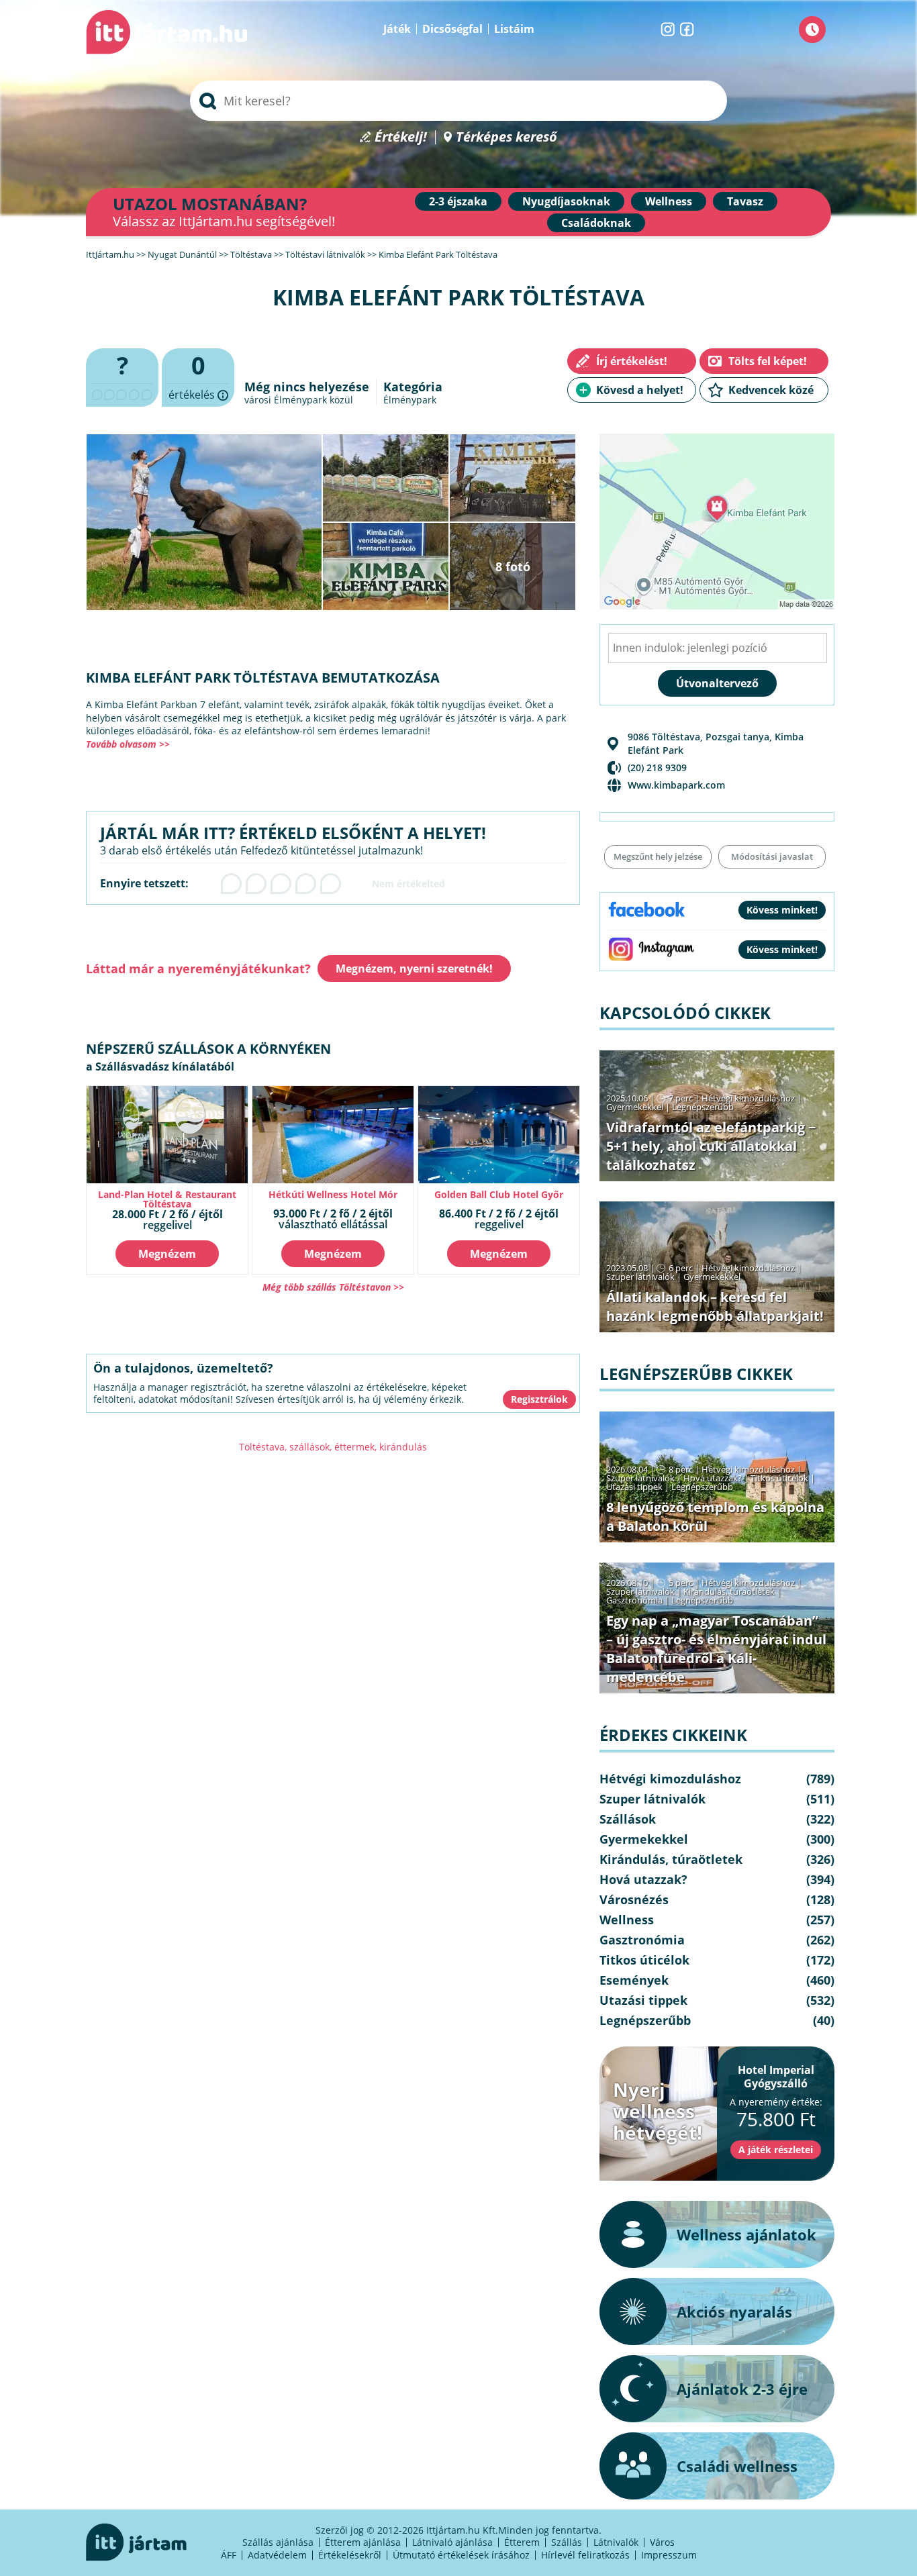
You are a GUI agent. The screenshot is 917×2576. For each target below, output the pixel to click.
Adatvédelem (277, 2555)
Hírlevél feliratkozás (585, 2555)
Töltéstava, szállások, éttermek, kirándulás (333, 1447)
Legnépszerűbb (703, 1107)
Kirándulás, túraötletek (729, 1591)
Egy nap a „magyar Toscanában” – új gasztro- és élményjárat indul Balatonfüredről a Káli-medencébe (716, 1649)
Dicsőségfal (452, 29)
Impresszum (669, 2555)
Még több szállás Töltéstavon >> (333, 1287)
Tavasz (745, 201)
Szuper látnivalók (640, 1277)
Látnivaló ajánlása (452, 2542)
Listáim (514, 29)
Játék (397, 29)
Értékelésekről (350, 2555)
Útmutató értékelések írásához (461, 2555)
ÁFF (229, 2555)
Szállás (567, 2542)
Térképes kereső (506, 137)
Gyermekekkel (635, 1107)
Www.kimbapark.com (676, 785)
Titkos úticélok (779, 1478)
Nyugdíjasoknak (566, 201)
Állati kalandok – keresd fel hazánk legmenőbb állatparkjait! (715, 1306)
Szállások (628, 1819)
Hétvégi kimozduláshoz (748, 1098)
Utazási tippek (634, 1487)
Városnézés (634, 1899)
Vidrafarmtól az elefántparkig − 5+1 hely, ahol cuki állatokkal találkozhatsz (711, 1146)
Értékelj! (401, 137)
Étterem (522, 2542)
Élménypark (410, 400)
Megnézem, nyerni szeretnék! (414, 969)
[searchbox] (458, 101)
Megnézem (167, 1254)
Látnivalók (616, 2542)
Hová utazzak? (714, 1478)
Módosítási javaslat (772, 856)
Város (662, 2542)
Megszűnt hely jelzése (658, 856)
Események (634, 1980)
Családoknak (596, 223)
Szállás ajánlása (278, 2542)
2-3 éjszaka (458, 201)
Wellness (669, 201)
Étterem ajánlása (363, 2542)
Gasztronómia (634, 1600)
